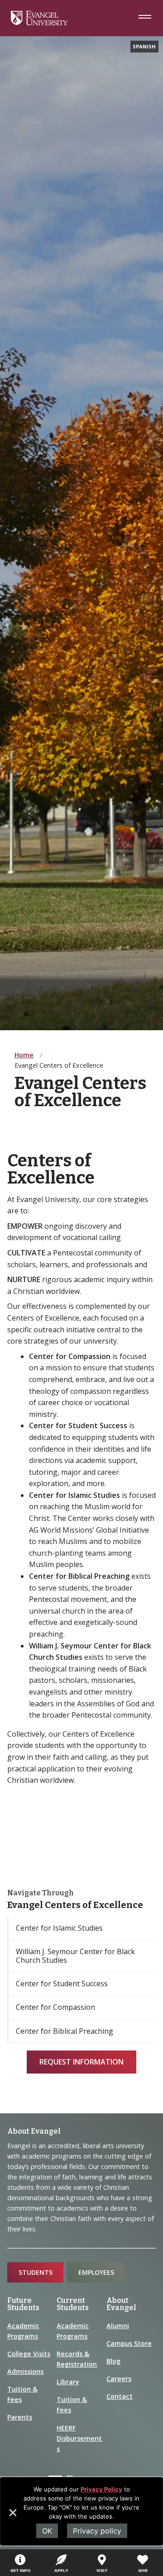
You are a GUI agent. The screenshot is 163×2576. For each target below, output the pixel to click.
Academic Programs (23, 2331)
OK (47, 2531)
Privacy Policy (101, 2489)
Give (143, 2570)
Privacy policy (97, 2531)
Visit (102, 2570)
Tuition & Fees (22, 2394)
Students (36, 2272)
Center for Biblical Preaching (65, 2031)
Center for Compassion (55, 2007)
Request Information (81, 2062)
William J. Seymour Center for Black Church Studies (75, 1956)
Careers (119, 2379)
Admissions (25, 2371)
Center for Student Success (62, 1984)
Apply (61, 2570)
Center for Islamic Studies (59, 1928)
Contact (120, 2396)
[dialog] (81, 2511)
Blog (113, 2361)
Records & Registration (77, 2359)
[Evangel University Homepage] (39, 23)
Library (68, 2382)
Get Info (21, 2570)
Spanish (144, 46)
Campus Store (129, 2343)
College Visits (29, 2354)
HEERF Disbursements (79, 2438)
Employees (96, 2272)
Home (24, 1055)
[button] (12, 2516)
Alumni (118, 2326)
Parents (20, 2417)
